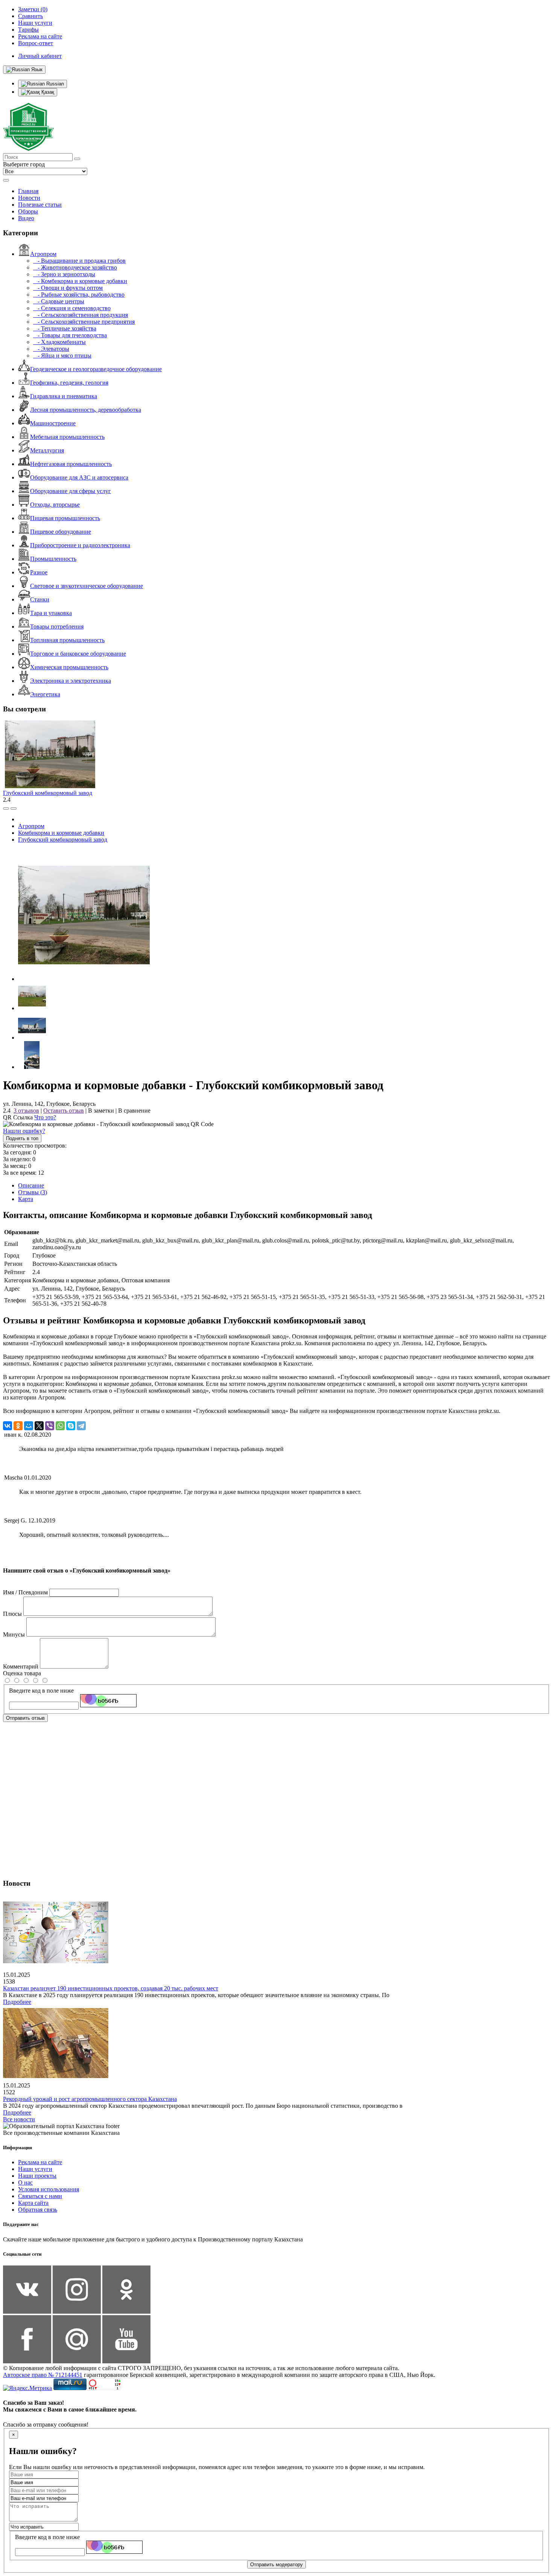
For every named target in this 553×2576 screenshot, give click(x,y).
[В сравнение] (6, 808)
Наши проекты (37, 2176)
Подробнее (17, 2002)
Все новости (19, 2119)
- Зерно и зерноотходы (64, 274)
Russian (54, 84)
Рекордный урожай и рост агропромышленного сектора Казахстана (90, 2099)
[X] (39, 1426)
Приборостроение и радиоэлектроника (80, 545)
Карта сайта (33, 2203)
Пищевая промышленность (65, 518)
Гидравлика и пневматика (64, 396)
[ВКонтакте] (8, 1426)
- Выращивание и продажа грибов (79, 261)
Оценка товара (22, 1673)
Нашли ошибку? (24, 1131)
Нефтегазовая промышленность (71, 464)
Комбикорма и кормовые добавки (61, 833)
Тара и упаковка (51, 613)
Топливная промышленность (67, 640)
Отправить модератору (276, 2565)
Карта (26, 1199)
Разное (39, 572)
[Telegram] (81, 1426)
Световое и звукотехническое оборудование (87, 586)
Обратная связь (38, 2210)
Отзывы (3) (33, 1192)
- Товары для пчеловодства (70, 335)
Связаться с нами (40, 2196)
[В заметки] (14, 808)
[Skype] (71, 1426)
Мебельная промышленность (67, 437)
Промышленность (53, 559)
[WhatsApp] (60, 1426)
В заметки (101, 1111)
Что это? (45, 1117)
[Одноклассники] (18, 1426)
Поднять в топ (22, 1138)
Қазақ (47, 92)
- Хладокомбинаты (59, 342)
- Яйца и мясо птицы (62, 355)
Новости (29, 198)
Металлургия (47, 450)
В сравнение (134, 1111)
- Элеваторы (51, 349)
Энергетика (45, 694)
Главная (28, 191)
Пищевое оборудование (61, 532)
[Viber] (50, 1426)
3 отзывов (26, 1111)
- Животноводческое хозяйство (75, 267)
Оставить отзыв (64, 1111)
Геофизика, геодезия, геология (69, 383)
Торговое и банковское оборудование (78, 654)
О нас (25, 2182)
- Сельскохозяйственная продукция (81, 315)
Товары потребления (57, 626)
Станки (40, 599)
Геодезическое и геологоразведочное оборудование (96, 369)
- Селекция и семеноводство (72, 308)
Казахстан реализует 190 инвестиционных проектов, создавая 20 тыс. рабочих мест (111, 1988)
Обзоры (28, 211)
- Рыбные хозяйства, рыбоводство (79, 295)
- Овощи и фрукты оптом (68, 288)
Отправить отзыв (25, 1718)
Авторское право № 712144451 (43, 2375)
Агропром (43, 254)
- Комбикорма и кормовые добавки (80, 281)
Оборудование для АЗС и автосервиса (79, 477)
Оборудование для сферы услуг (71, 491)
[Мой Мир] (29, 1426)
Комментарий (21, 1666)
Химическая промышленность (69, 667)
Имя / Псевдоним (25, 1592)
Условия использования (49, 2189)
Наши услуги (35, 2169)
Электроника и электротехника (71, 681)
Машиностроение (53, 423)
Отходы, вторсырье (55, 505)
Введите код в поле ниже (41, 1691)
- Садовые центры (59, 301)
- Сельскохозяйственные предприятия (84, 322)
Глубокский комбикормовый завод (48, 793)
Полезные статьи (40, 205)
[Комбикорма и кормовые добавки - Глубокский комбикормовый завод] (84, 979)
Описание (31, 1185)
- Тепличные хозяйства (65, 328)
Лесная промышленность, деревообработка (86, 410)
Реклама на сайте (40, 2162)
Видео (26, 218)
